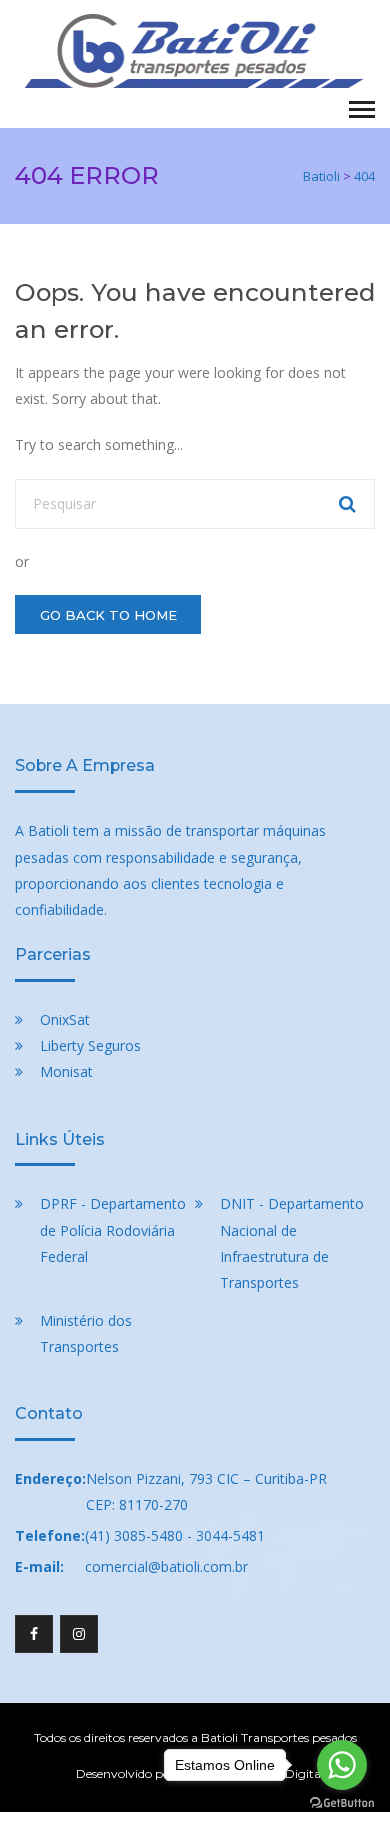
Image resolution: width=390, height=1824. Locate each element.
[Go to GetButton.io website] (342, 1803)
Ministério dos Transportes (86, 1333)
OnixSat (65, 1019)
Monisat (66, 1071)
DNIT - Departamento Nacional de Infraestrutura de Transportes (292, 1242)
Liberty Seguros (90, 1045)
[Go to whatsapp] (342, 1765)
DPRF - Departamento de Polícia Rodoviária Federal (113, 1229)
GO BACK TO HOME (108, 615)
